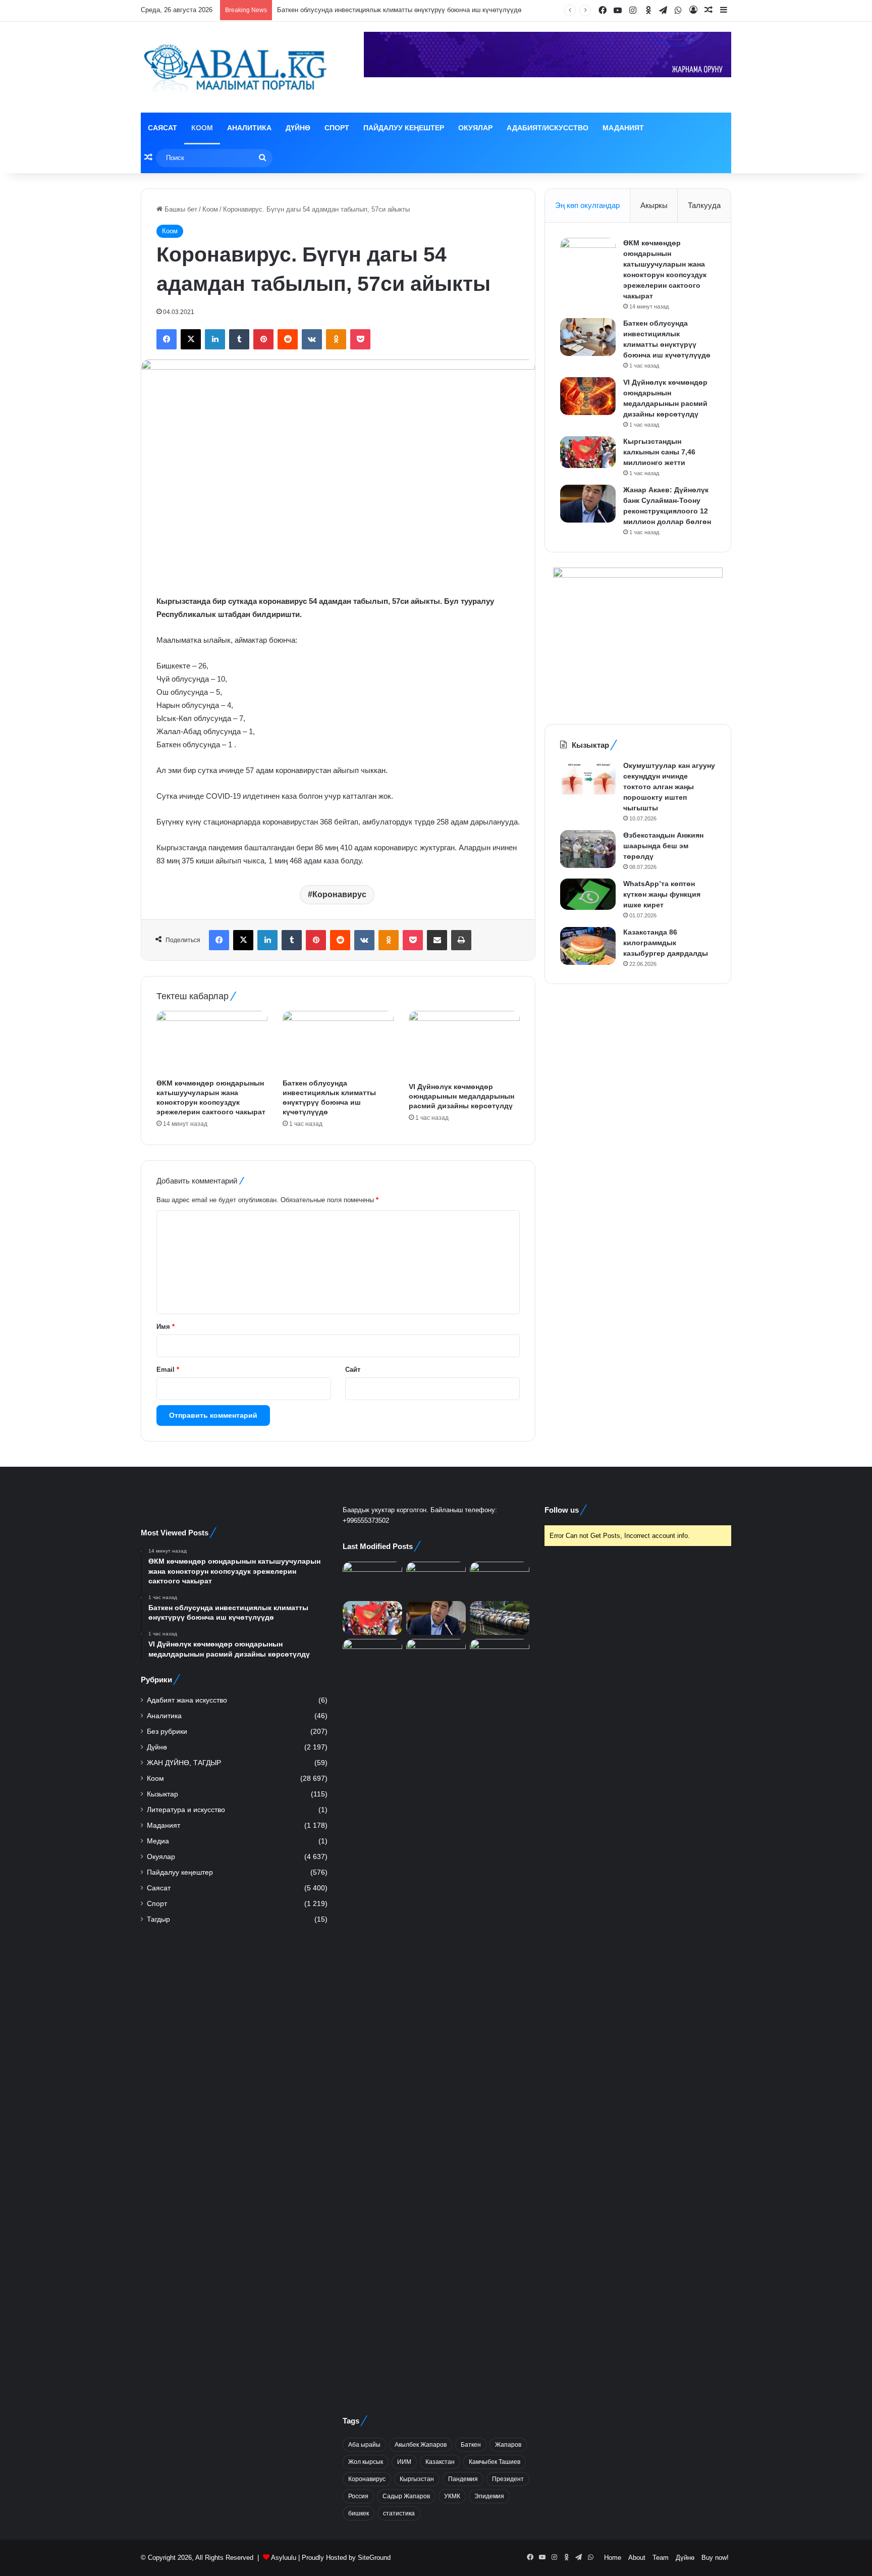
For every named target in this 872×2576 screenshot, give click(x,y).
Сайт (353, 1370)
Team (661, 2558)
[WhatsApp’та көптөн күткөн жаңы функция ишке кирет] (588, 894)
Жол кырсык (366, 2462)
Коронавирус (339, 894)
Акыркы (654, 205)
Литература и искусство (186, 1810)
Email (168, 1370)
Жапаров (508, 2445)
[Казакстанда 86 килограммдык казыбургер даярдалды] (588, 946)
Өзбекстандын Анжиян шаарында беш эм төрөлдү (663, 846)
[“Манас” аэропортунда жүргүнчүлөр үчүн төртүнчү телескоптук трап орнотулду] (372, 1656)
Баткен (471, 2445)
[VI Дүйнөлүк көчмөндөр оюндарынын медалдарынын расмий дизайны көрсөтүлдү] (464, 1044)
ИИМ (404, 2462)
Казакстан (440, 2462)
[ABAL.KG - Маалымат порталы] (234, 67)
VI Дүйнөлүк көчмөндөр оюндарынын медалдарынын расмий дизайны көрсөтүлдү (461, 1096)
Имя (166, 1327)
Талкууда (704, 205)
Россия (358, 2496)
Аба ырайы (364, 2445)
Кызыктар (162, 1794)
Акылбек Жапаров (421, 2445)
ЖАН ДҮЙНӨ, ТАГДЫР (184, 1763)
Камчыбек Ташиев (495, 2462)
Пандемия (463, 2479)
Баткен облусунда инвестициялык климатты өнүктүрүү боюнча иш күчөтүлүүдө (399, 10)
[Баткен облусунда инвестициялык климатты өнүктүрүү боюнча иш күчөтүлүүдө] (338, 1042)
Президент (508, 2479)
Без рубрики (167, 1732)
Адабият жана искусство (187, 1700)
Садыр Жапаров (406, 2496)
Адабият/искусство (548, 128)
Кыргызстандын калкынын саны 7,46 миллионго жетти (659, 452)
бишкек (359, 2513)
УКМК (452, 2496)
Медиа (158, 1841)
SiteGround (374, 2558)
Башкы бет (180, 209)
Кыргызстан (417, 2479)
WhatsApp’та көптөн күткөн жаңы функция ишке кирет (662, 894)
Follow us (562, 1510)
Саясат (162, 128)
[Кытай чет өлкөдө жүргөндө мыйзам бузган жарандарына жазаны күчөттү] (436, 1656)
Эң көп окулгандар (587, 205)
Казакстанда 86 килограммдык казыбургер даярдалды (666, 943)
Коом (202, 128)
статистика (399, 2513)
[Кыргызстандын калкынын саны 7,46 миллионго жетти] (588, 452)
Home (613, 2558)
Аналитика (249, 128)
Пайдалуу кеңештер (404, 128)
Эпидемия (489, 2496)
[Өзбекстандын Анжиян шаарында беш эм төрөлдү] (588, 849)
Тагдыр (158, 1919)
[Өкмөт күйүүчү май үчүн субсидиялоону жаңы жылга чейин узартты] (500, 1618)
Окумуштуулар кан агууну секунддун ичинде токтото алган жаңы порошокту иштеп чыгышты (669, 787)
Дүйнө (298, 128)
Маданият (623, 128)
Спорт (337, 128)
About (637, 2558)
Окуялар (475, 128)
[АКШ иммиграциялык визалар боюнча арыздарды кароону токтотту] (500, 2018)
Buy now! (715, 2558)
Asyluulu (284, 2558)
